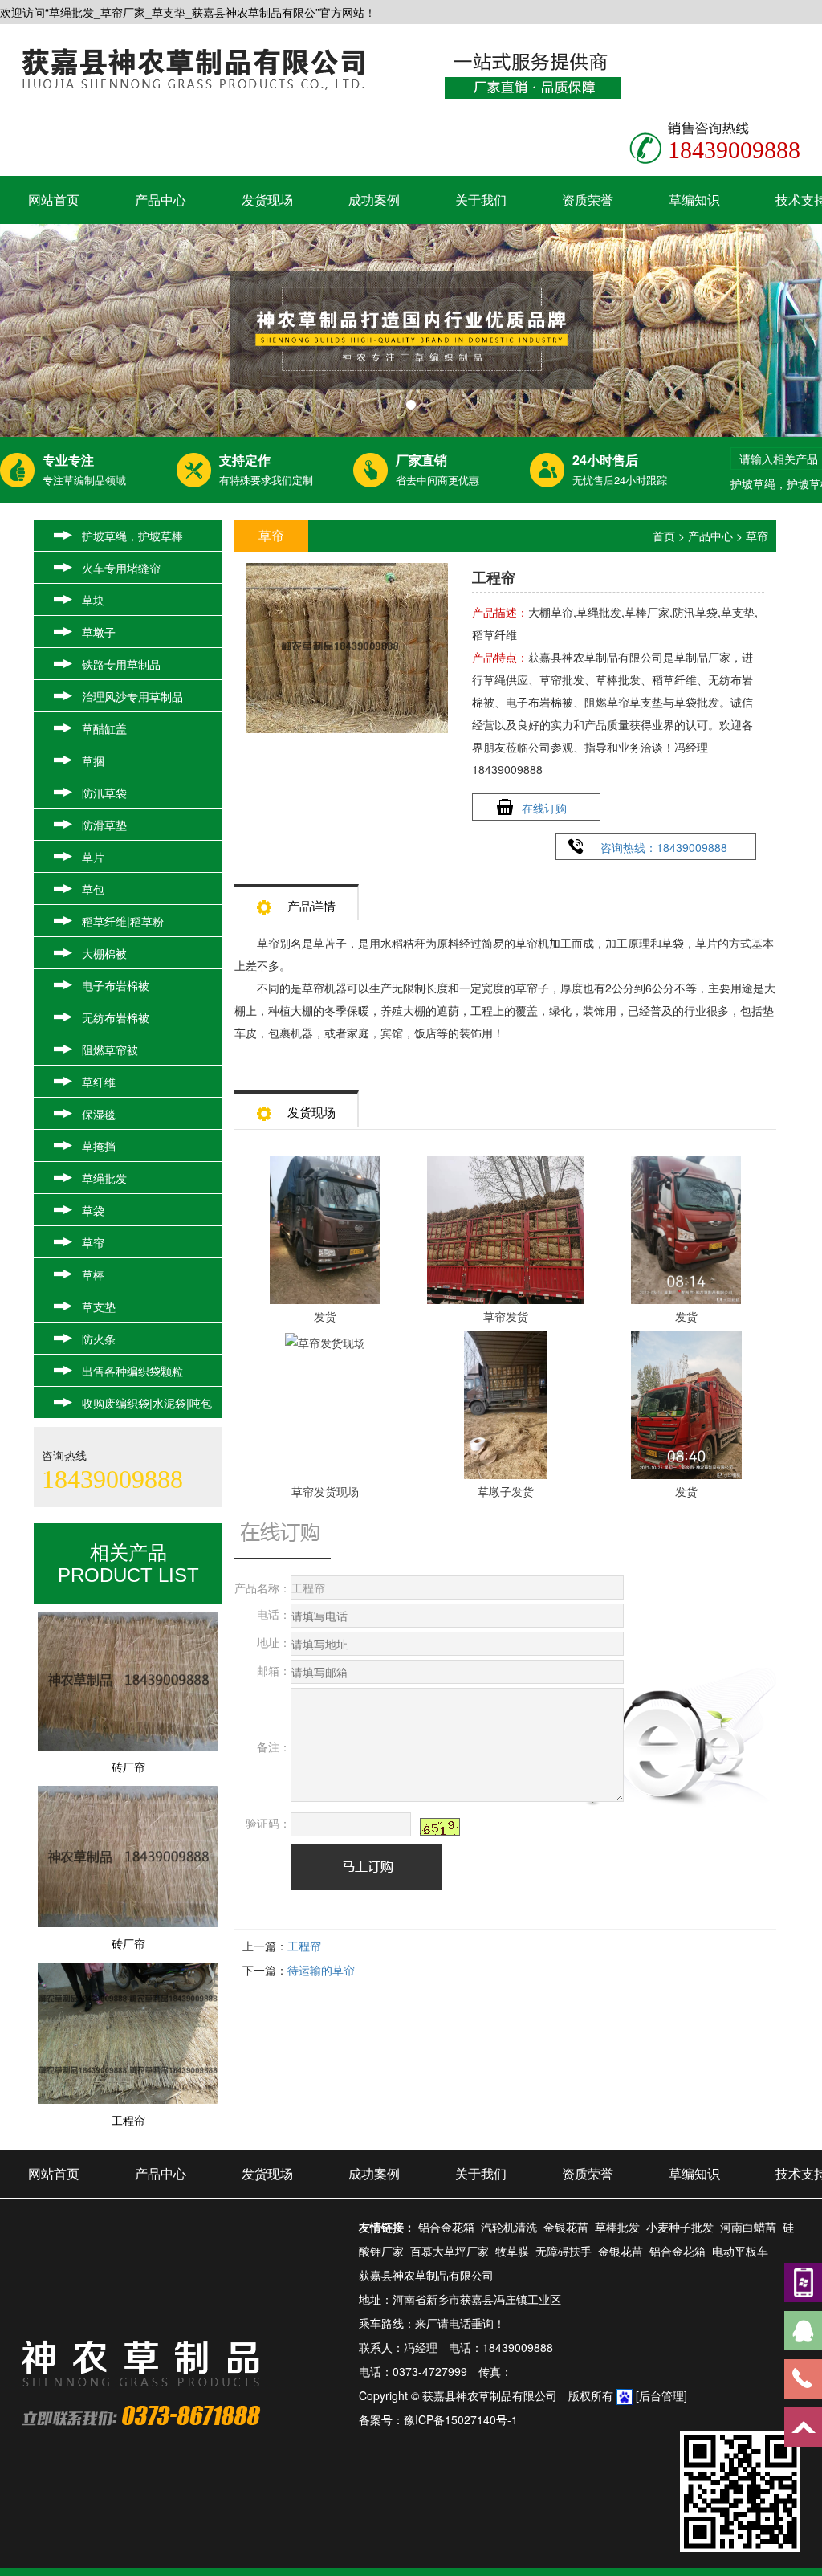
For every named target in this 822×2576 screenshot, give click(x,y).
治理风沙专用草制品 (132, 696)
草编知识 (694, 200)
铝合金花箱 (446, 2227)
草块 (93, 600)
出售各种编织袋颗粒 (132, 1371)
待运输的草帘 (321, 1970)
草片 (93, 857)
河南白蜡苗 (748, 2227)
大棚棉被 (104, 953)
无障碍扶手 (564, 2251)
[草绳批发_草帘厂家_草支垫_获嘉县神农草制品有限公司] (411, 330)
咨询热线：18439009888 (664, 847)
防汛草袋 (104, 793)
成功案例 (374, 200)
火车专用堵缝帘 (121, 568)
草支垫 (99, 1306)
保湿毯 (99, 1114)
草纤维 (99, 1082)
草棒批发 (617, 2227)
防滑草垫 (104, 825)
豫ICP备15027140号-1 (461, 2419)
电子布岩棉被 (116, 985)
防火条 (99, 1339)
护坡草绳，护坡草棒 (132, 536)
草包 (93, 889)
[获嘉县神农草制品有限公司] (193, 67)
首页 (664, 536)
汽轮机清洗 (509, 2227)
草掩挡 (99, 1146)
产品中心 (161, 200)
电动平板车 (740, 2251)
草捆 (93, 760)
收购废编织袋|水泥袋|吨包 (147, 1403)
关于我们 (481, 200)
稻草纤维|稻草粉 (123, 921)
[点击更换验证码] (440, 1827)
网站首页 (54, 200)
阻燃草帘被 (110, 1050)
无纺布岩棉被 (116, 1017)
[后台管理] (661, 2395)
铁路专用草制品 (121, 664)
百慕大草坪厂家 (450, 2251)
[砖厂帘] (128, 1733)
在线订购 (544, 808)
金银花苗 (566, 2227)
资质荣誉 (588, 200)
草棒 (93, 1274)
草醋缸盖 (104, 728)
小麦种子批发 (680, 2227)
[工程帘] (128, 2086)
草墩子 (99, 632)
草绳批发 (104, 1178)
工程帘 (304, 1946)
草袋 (93, 1210)
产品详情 (311, 905)
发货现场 (267, 200)
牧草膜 (512, 2251)
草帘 (93, 1242)
